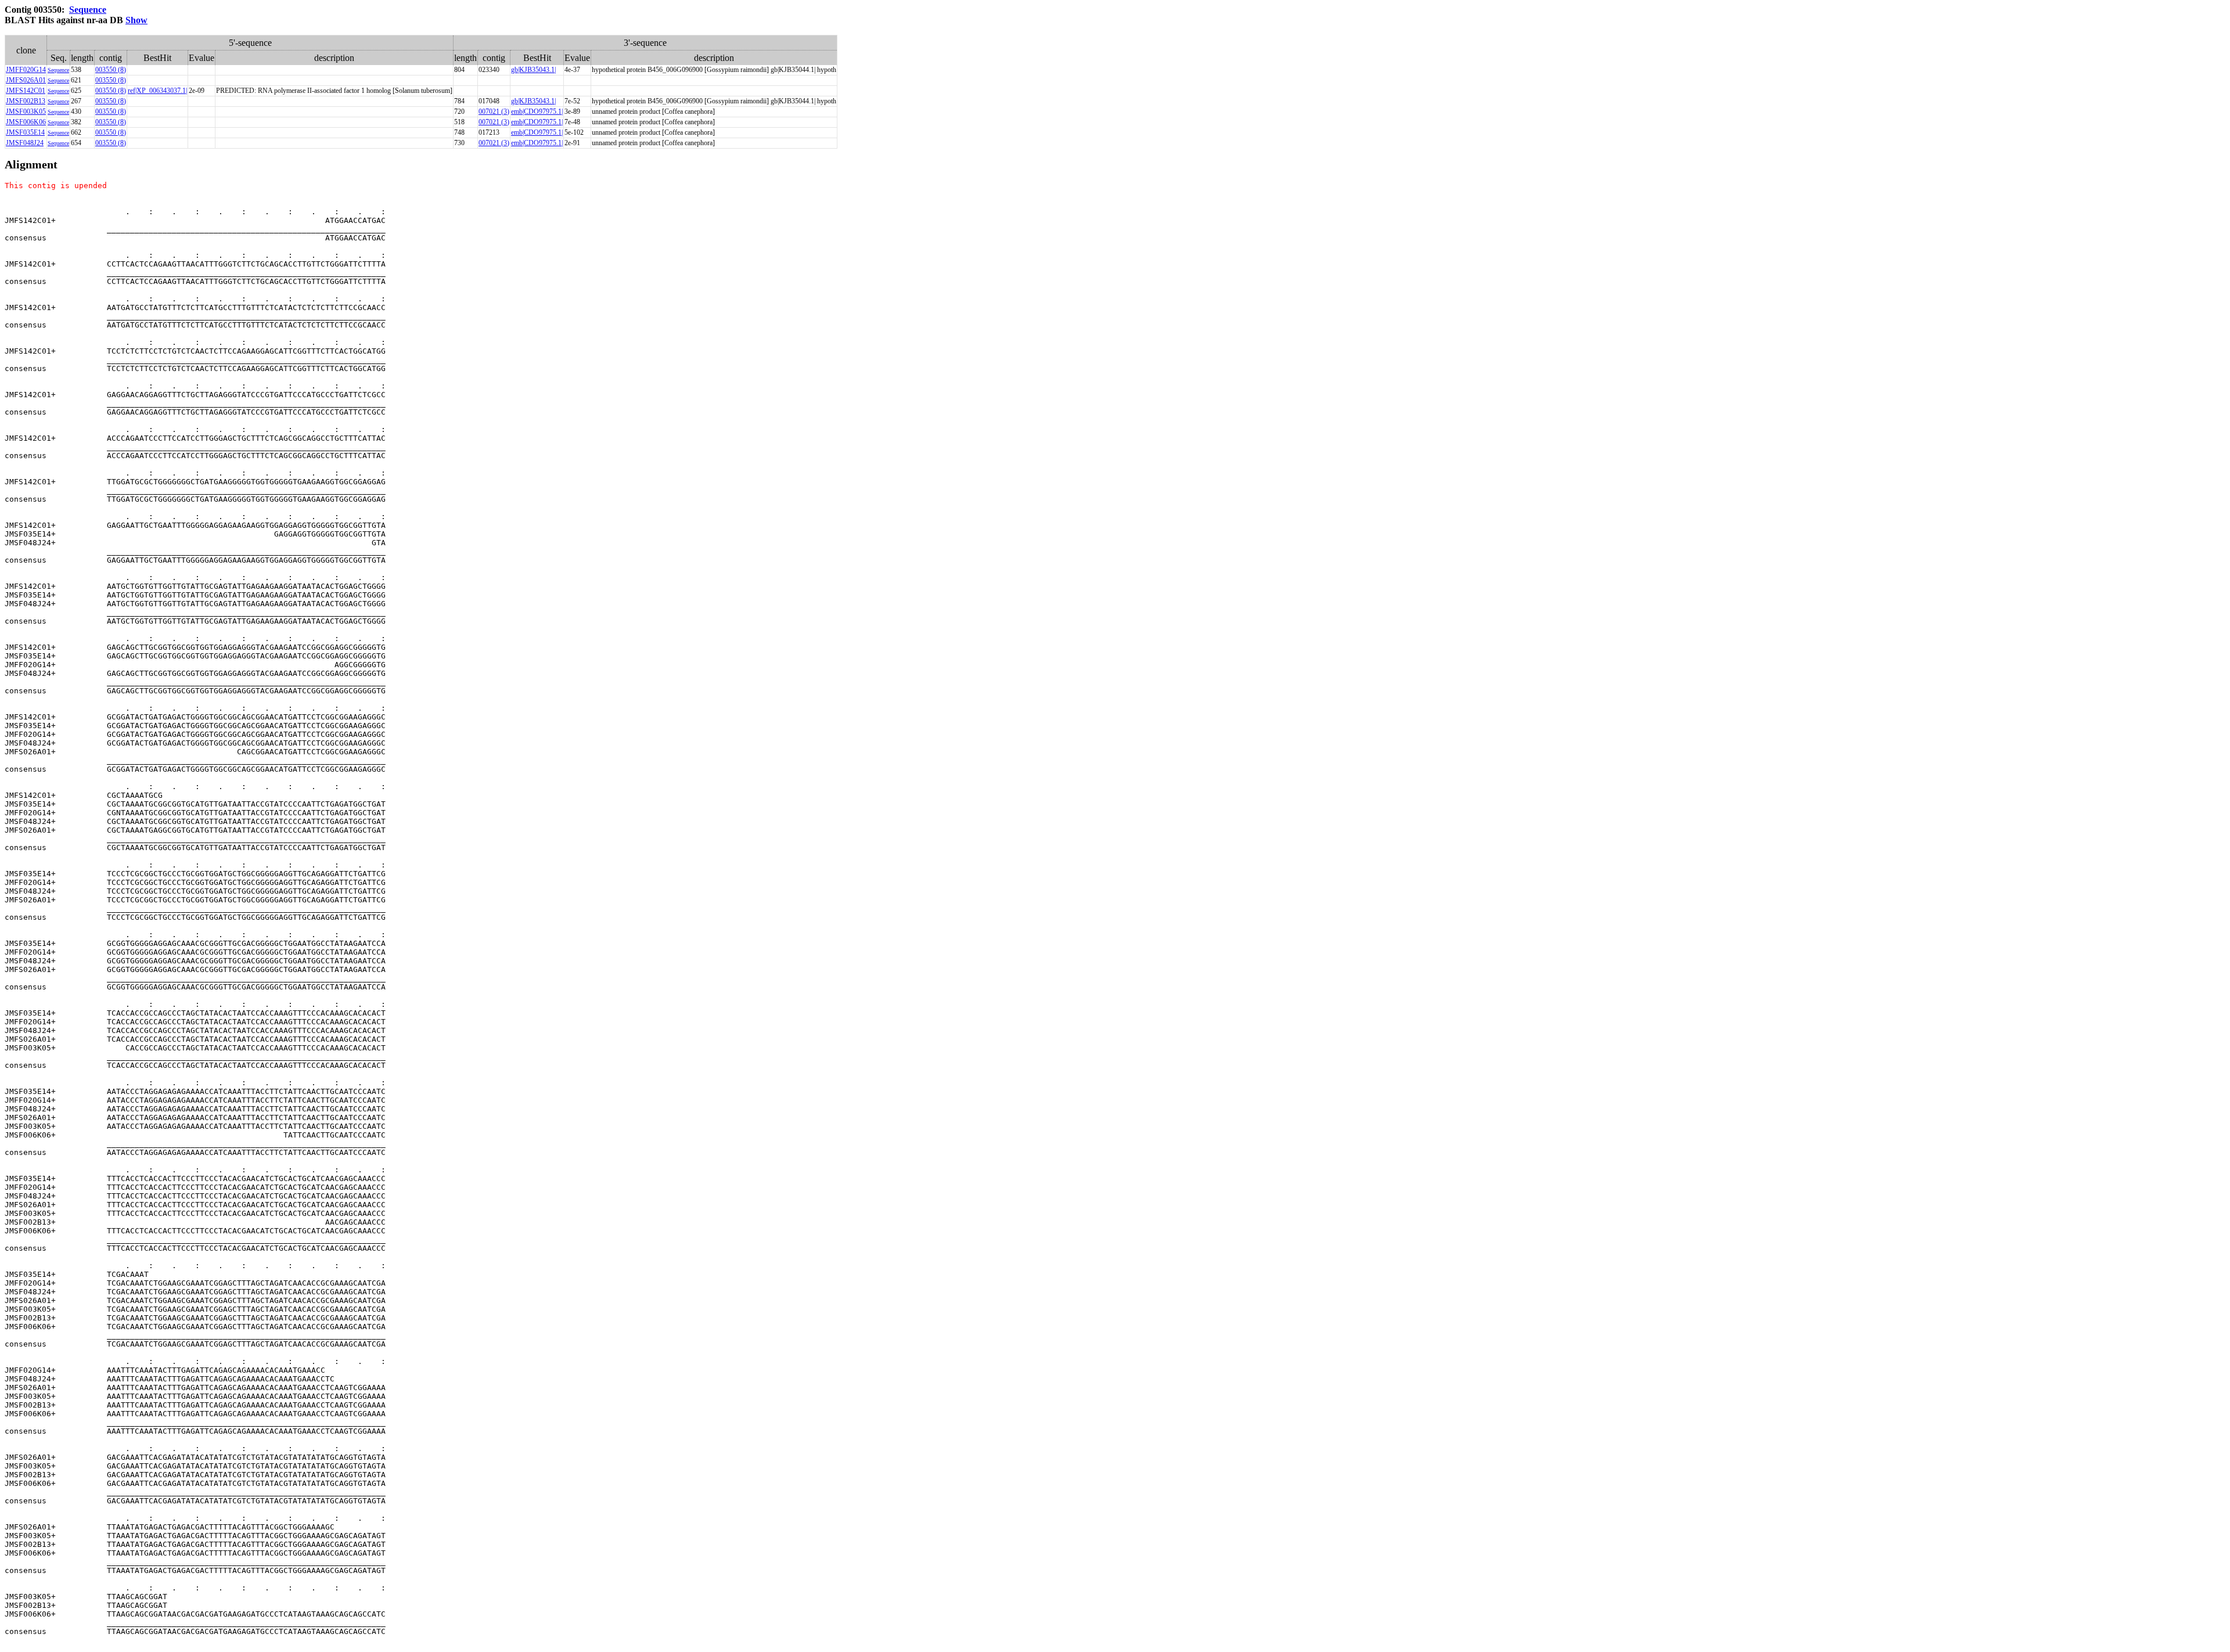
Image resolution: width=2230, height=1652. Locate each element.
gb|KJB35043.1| (533, 70)
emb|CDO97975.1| (537, 111)
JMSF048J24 (25, 143)
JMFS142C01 (26, 91)
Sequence (88, 10)
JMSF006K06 (26, 122)
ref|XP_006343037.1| (157, 91)
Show (136, 20)
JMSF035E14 (25, 132)
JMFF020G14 (26, 70)
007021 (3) (494, 111)
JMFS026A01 (26, 80)
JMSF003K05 (26, 111)
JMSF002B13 (26, 101)
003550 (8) (111, 70)
